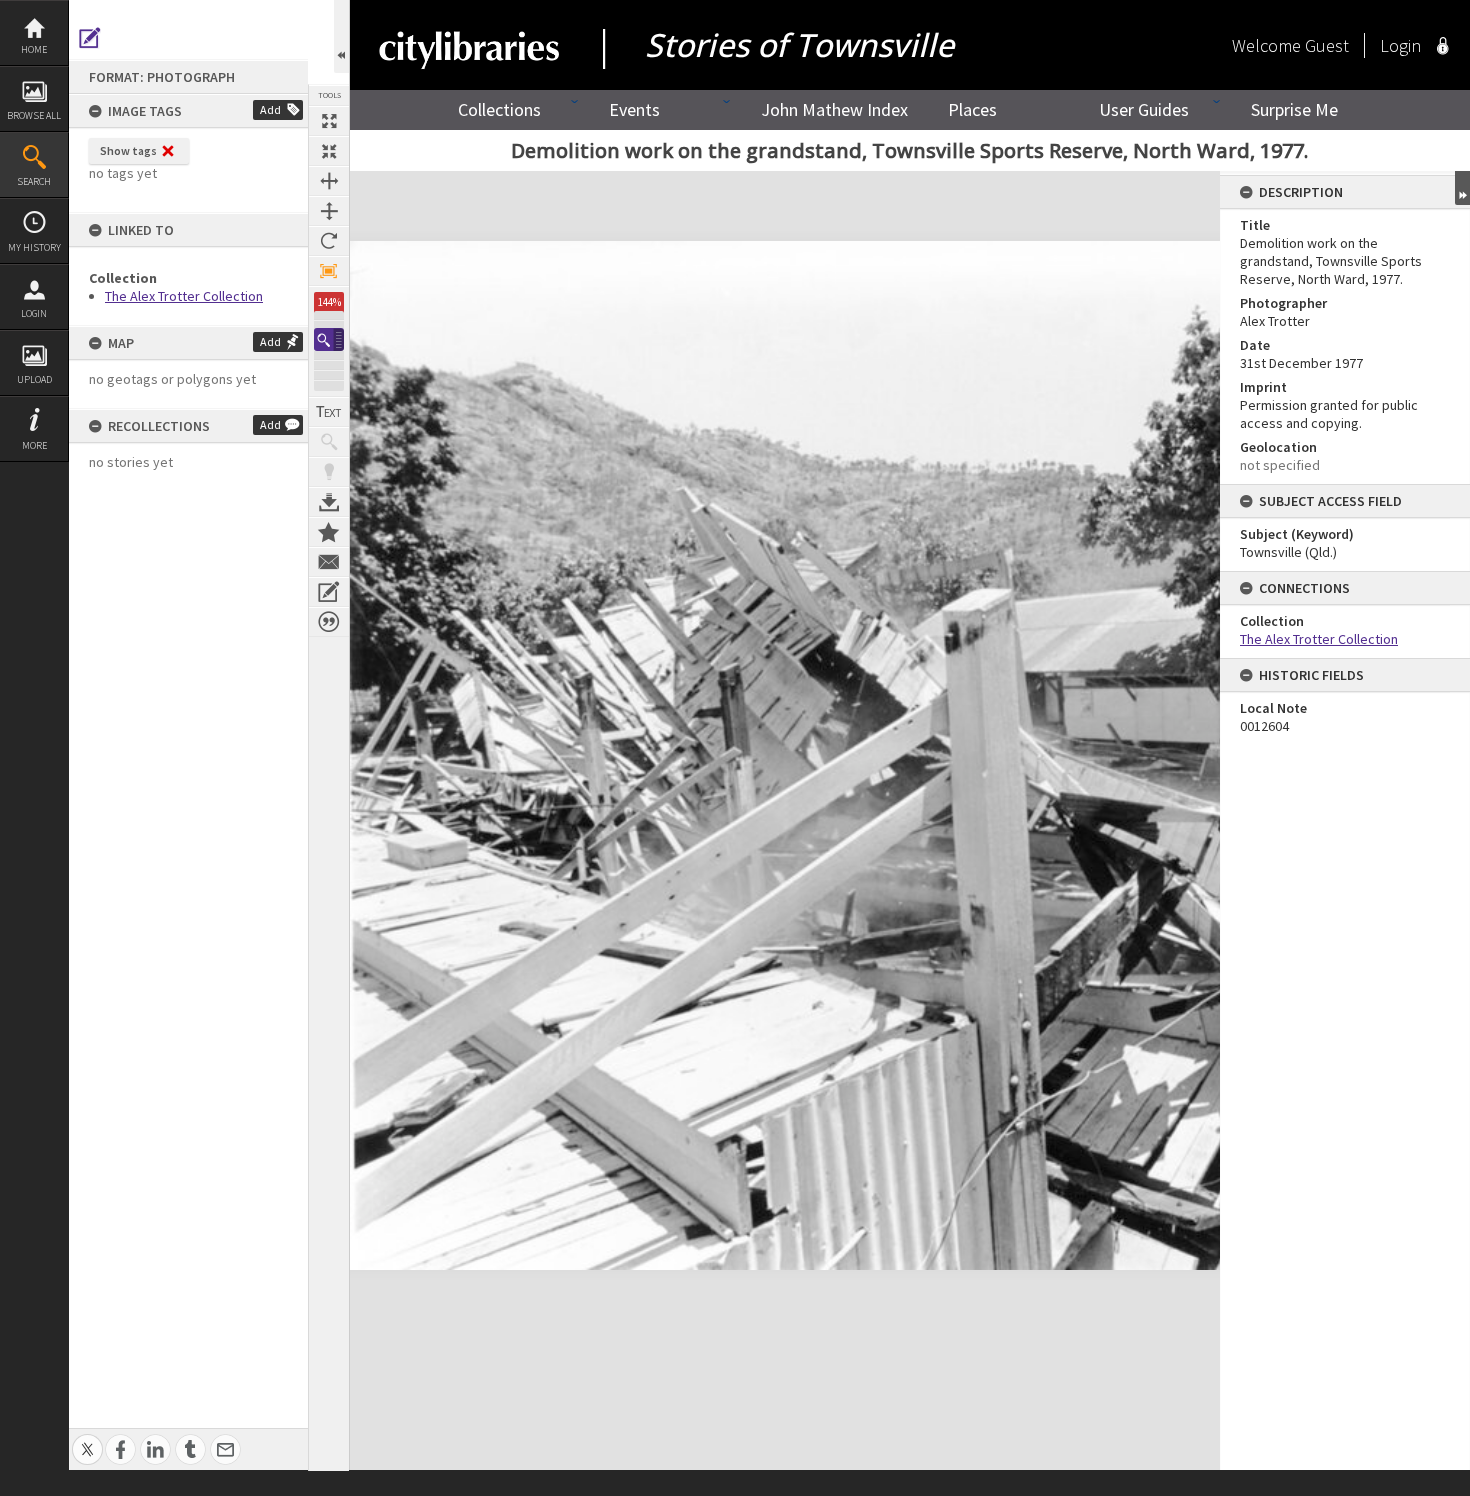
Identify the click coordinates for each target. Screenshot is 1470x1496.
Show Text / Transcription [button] (329, 412)
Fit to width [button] (329, 181)
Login (34, 313)
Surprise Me (1294, 109)
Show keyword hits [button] (329, 442)
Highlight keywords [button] (329, 472)
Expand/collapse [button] (1462, 188)
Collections (499, 109)
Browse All (34, 115)
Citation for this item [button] (329, 622)
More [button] (34, 445)
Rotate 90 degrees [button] (329, 241)
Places (972, 109)
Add (270, 109)
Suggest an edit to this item (90, 38)
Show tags (128, 150)
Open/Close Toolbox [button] (341, 36)
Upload (34, 379)
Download (329, 502)
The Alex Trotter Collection (184, 296)
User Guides (1144, 109)
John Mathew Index (834, 109)
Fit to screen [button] (329, 151)
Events (634, 109)
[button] (329, 339)
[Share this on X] (87, 1438)
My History (34, 247)
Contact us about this (329, 562)
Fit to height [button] (329, 211)
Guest (1327, 45)
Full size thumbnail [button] (329, 121)
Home (34, 49)
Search (34, 181)
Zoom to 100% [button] (329, 271)
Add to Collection (329, 532)
